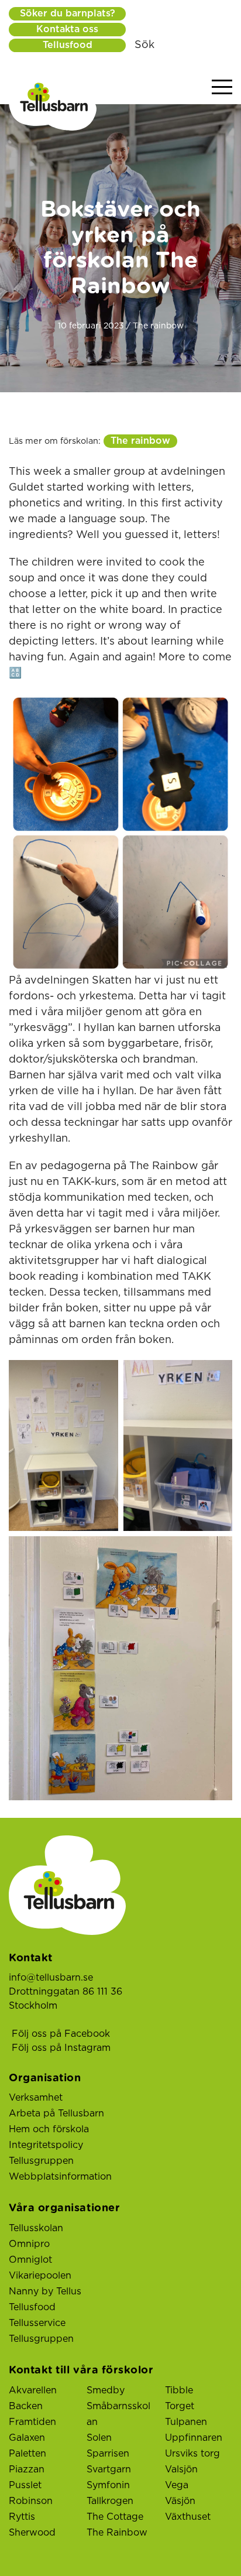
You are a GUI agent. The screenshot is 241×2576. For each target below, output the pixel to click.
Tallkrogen (110, 2501)
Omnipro (29, 2244)
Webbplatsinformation (60, 2177)
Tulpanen (186, 2422)
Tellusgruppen (41, 2161)
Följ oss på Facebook (61, 2034)
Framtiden (32, 2422)
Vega (177, 2485)
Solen (99, 2438)
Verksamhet (36, 2098)
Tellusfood (68, 45)
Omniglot (30, 2260)
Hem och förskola (49, 2129)
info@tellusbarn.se (51, 1978)
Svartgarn (109, 2469)
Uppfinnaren (194, 2438)
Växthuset (188, 2517)
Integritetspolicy (46, 2145)
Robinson (31, 2501)
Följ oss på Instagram (61, 2048)
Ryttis (22, 2517)
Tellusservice (37, 2323)
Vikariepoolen (40, 2276)
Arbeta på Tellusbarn (56, 2113)
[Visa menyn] (222, 88)
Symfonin (108, 2485)
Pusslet (25, 2485)
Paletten (27, 2454)
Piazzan (27, 2469)
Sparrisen (108, 2454)
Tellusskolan (36, 2228)
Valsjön (181, 2469)
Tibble (179, 2390)
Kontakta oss (67, 29)
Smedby (106, 2390)
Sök (144, 45)
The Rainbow (117, 2533)
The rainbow (140, 441)
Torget (180, 2406)
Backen (26, 2406)
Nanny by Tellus (45, 2291)
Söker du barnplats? (68, 13)
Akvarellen (33, 2390)
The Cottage (115, 2517)
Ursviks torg (192, 2454)
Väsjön (180, 2501)
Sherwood (32, 2533)
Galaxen (27, 2438)
